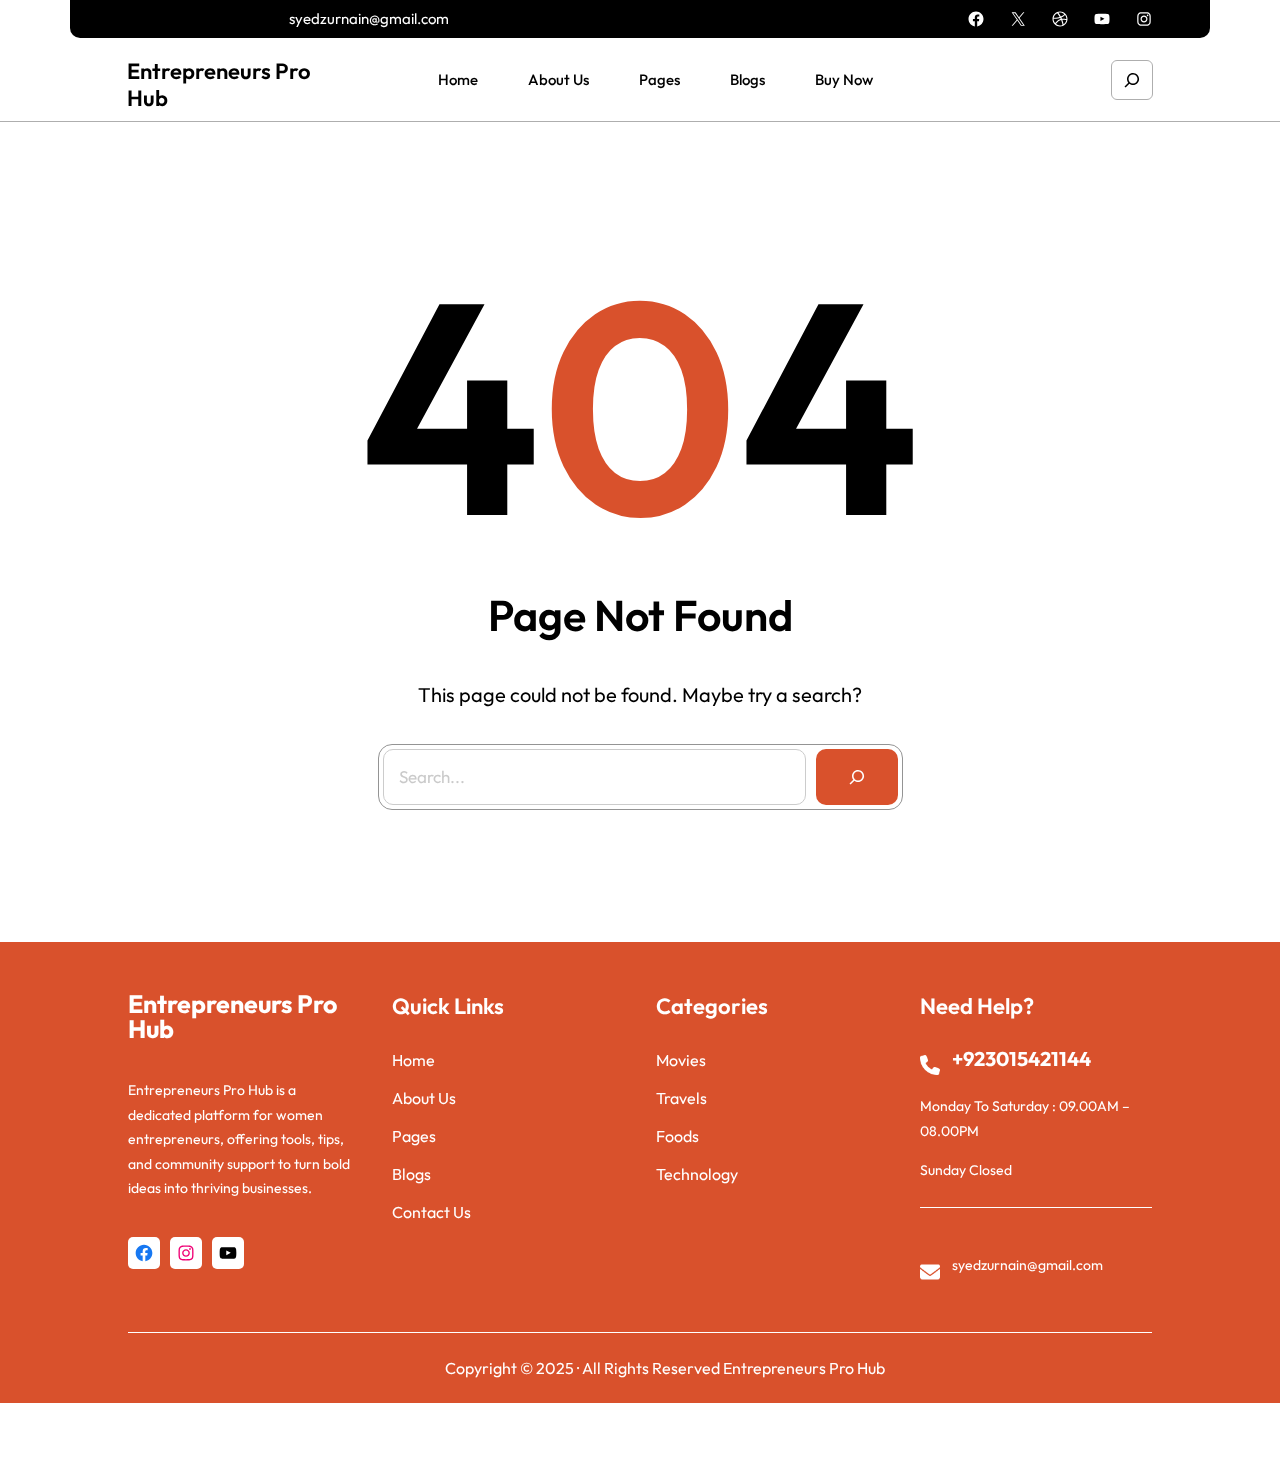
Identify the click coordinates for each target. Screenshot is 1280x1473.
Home (413, 1060)
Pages (414, 1136)
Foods (677, 1136)
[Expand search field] (1132, 80)
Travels (681, 1098)
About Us (424, 1098)
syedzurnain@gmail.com (369, 18)
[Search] (857, 777)
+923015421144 (1021, 1058)
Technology (697, 1174)
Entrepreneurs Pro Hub (219, 84)
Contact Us (431, 1212)
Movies (681, 1060)
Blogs (411, 1174)
